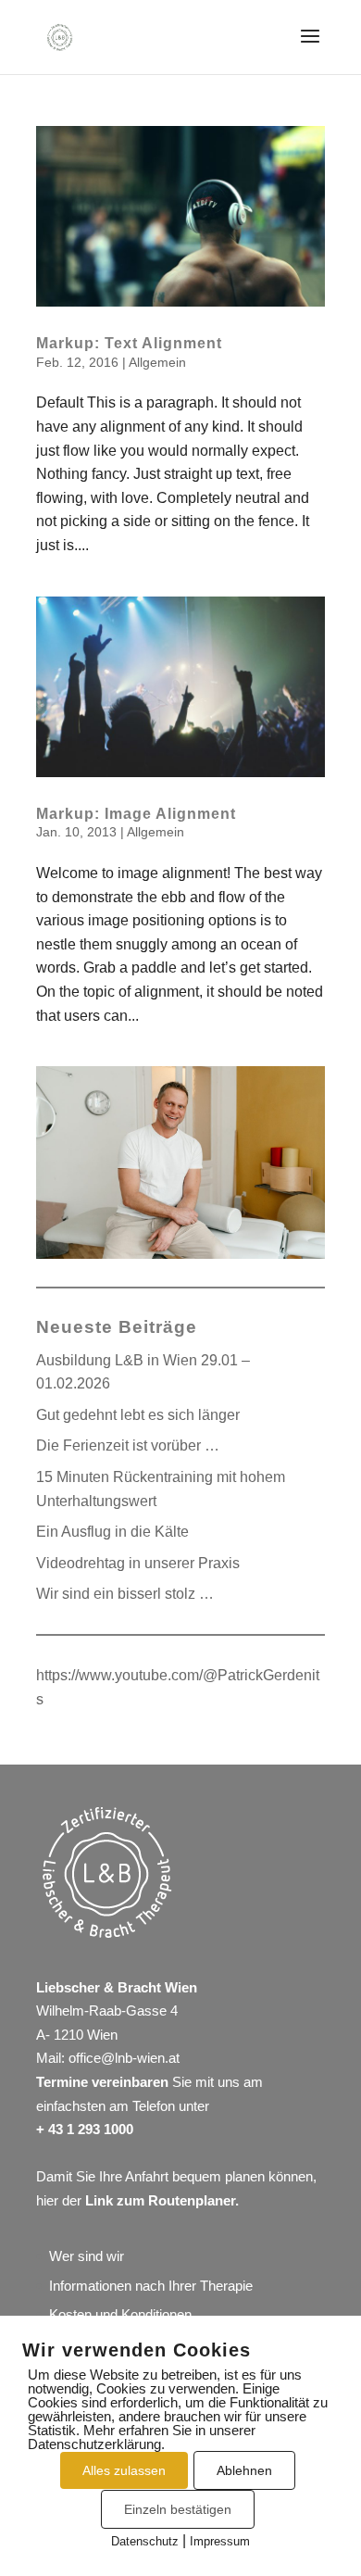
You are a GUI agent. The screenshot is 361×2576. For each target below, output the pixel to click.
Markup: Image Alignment (136, 814)
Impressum (220, 2541)
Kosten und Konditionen (120, 2314)
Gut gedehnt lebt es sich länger (138, 1415)
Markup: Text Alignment (129, 343)
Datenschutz (145, 2541)
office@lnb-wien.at (124, 2058)
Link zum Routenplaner (160, 2200)
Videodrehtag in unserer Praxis (138, 1563)
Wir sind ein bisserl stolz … (125, 1594)
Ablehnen (244, 2470)
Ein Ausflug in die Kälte (112, 1532)
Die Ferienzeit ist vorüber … (128, 1445)
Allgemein (157, 362)
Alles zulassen (124, 2470)
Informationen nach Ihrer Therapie (151, 2286)
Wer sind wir (87, 2256)
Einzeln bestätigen (178, 2509)
